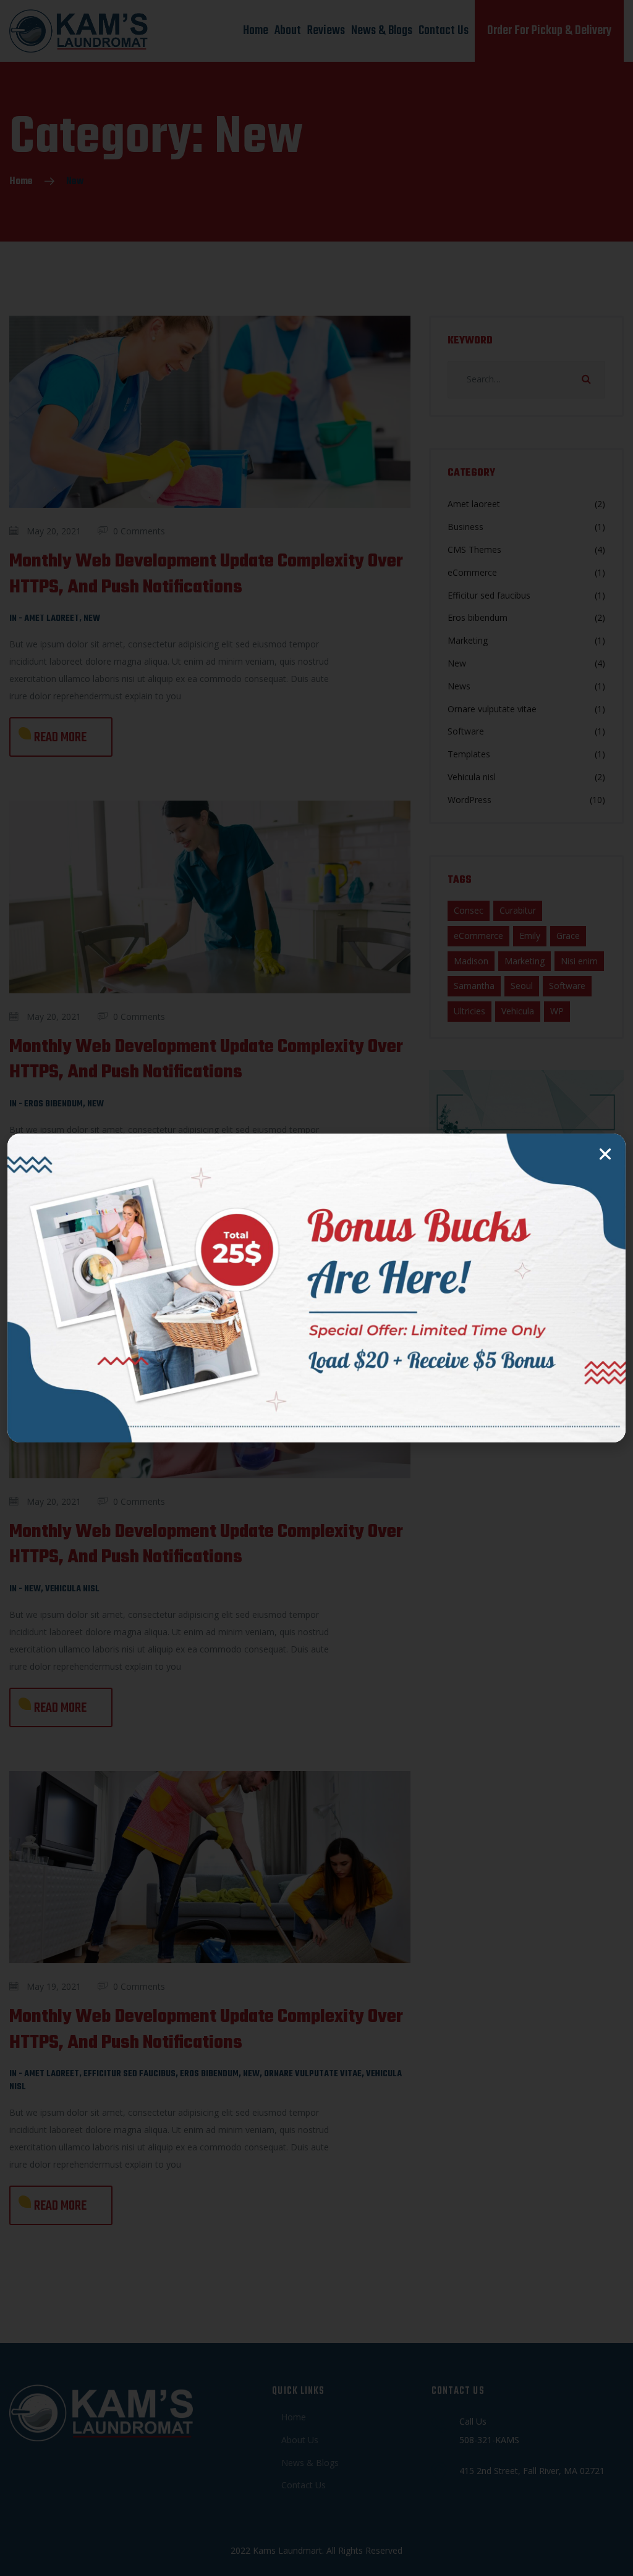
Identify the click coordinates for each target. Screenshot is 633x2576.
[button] (605, 1154)
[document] (316, 1288)
